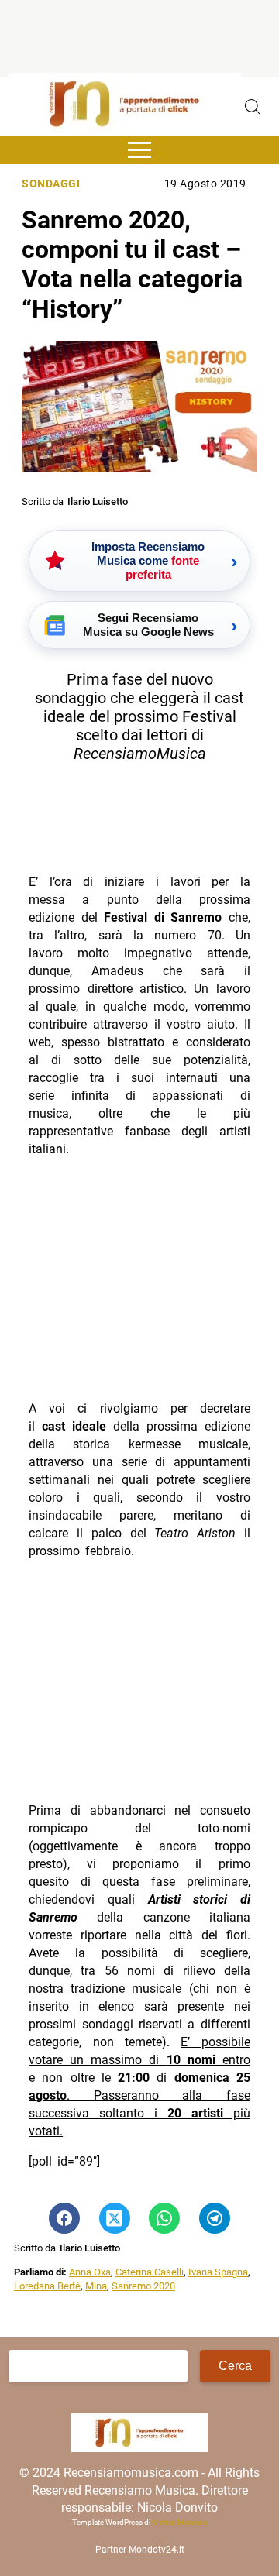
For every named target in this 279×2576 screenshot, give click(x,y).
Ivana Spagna (218, 2272)
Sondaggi (51, 184)
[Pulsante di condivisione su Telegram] (215, 2218)
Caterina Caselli (150, 2272)
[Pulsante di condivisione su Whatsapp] (164, 2218)
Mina (96, 2286)
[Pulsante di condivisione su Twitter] (115, 2218)
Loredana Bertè (47, 2286)
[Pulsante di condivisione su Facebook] (64, 2218)
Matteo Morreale (179, 2522)
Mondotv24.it (157, 2550)
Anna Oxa (90, 2272)
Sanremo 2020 (143, 2286)
